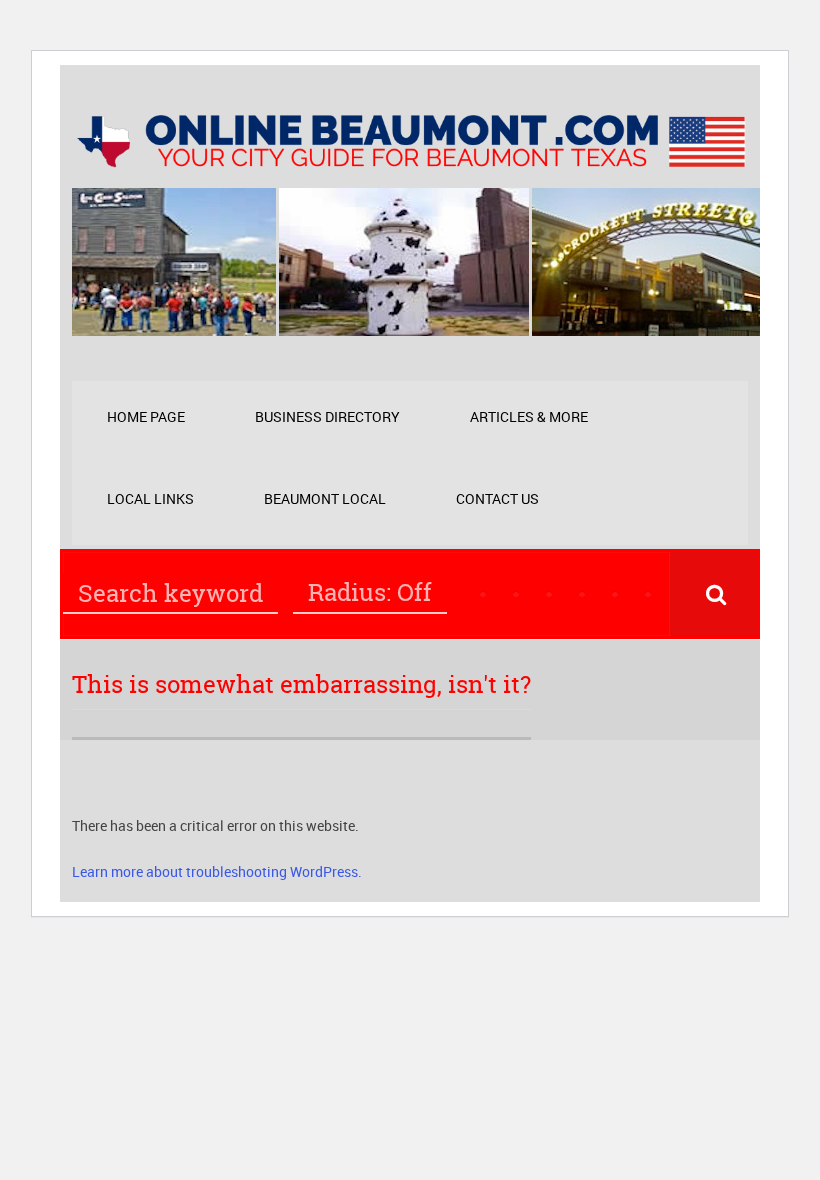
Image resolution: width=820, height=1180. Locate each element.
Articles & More (529, 416)
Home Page (146, 416)
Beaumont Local (325, 498)
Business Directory (327, 416)
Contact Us (497, 498)
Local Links (150, 498)
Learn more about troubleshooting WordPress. (217, 871)
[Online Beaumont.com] (410, 158)
